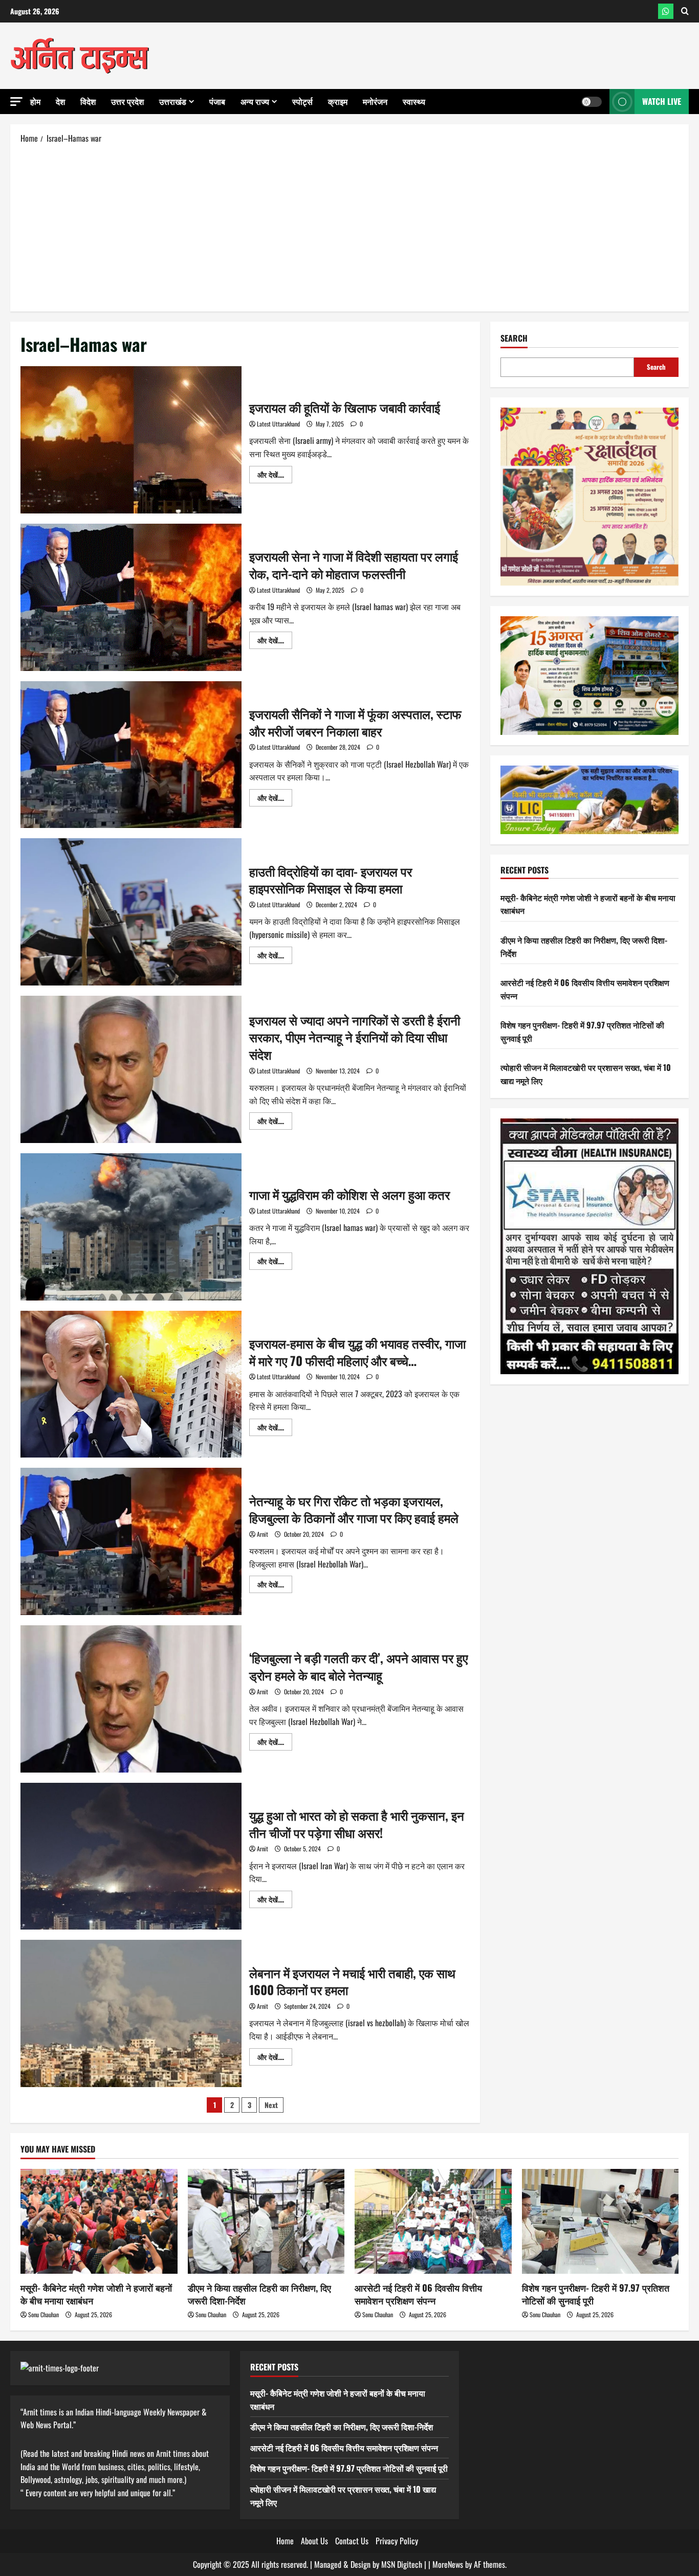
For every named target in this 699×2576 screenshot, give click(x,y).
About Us (314, 2541)
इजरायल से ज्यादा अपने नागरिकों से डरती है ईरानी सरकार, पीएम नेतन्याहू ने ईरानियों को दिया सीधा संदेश (131, 1069)
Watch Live (662, 101)
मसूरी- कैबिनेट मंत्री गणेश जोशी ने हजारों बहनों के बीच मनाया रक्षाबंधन (96, 2294)
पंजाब (217, 101)
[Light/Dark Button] (592, 102)
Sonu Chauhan (43, 2314)
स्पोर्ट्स (302, 101)
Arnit (263, 1534)
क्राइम (338, 101)
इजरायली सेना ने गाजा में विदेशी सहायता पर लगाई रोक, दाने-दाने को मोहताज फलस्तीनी (131, 597)
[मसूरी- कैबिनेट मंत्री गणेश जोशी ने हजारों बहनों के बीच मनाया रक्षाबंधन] (99, 2221)
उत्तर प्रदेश (127, 101)
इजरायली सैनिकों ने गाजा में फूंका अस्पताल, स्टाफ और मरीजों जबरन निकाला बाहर (131, 755)
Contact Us (352, 2541)
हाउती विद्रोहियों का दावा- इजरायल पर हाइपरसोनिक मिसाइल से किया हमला (131, 912)
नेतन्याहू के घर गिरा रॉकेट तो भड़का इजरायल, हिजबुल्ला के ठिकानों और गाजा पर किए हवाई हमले (131, 1541)
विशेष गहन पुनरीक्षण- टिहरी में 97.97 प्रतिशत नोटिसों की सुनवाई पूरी (596, 2294)
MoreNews (448, 2564)
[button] (16, 102)
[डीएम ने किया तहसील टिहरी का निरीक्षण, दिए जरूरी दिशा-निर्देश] (266, 2221)
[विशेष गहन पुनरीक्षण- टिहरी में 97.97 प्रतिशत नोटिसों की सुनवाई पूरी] (600, 2221)
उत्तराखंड (173, 101)
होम (35, 101)
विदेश (88, 101)
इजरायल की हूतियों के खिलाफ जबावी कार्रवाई (131, 440)
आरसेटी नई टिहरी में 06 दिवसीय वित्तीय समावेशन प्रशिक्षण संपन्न (418, 2294)
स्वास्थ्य (414, 101)
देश (60, 101)
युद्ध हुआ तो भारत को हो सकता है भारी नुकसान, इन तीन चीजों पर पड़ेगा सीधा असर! (131, 1856)
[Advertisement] (349, 227)
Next (271, 2105)
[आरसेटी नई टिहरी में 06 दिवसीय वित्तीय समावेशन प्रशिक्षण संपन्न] (433, 2221)
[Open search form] (685, 11)
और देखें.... (275, 476)
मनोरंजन (375, 101)
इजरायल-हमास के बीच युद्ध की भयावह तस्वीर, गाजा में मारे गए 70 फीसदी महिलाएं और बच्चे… (131, 1384)
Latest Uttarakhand (278, 424)
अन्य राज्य (255, 101)
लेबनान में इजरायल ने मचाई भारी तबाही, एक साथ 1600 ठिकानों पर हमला (131, 2013)
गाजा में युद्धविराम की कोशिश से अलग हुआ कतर (131, 1227)
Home (285, 2541)
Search (514, 338)
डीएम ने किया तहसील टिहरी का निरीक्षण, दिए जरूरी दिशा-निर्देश (259, 2294)
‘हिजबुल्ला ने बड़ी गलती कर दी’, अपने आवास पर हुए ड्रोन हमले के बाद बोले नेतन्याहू (131, 1699)
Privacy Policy (397, 2541)
